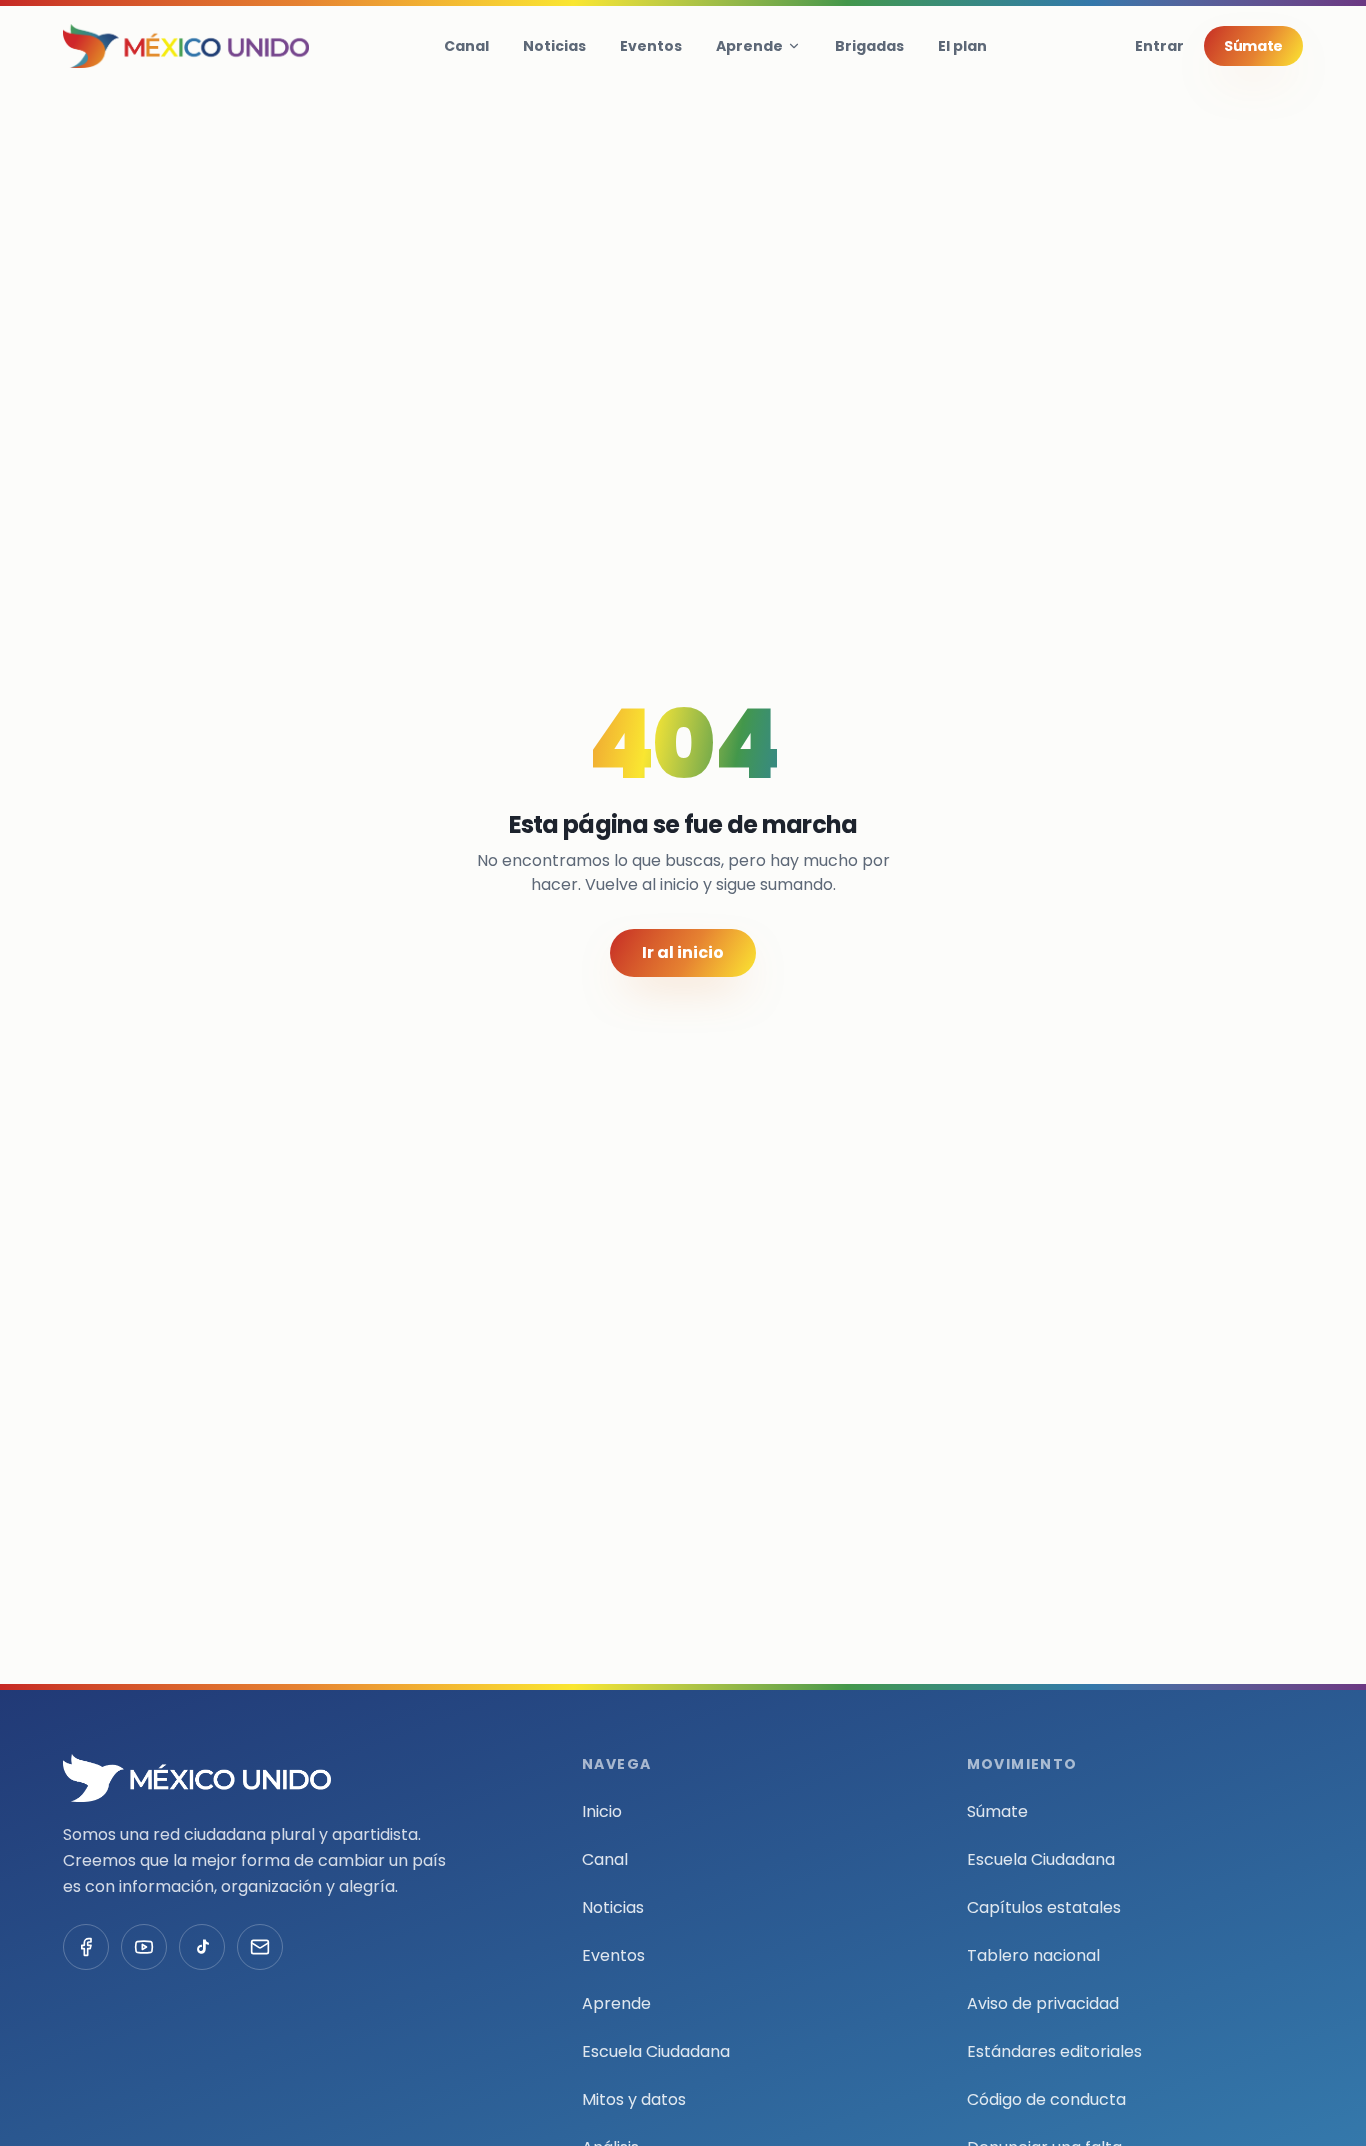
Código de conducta (1046, 2099)
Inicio (602, 1811)
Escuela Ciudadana (656, 2051)
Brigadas (869, 46)
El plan (962, 46)
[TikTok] (202, 1947)
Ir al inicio (683, 952)
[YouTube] (144, 1947)
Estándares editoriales (1054, 2051)
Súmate (1253, 46)
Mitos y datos (634, 2099)
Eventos (651, 46)
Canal (466, 46)
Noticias (554, 46)
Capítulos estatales (1044, 1907)
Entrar (1159, 46)
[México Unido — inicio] (186, 46)
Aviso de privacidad (1043, 2003)
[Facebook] (86, 1947)
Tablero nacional (1033, 1955)
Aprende (749, 46)
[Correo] (260, 1947)
